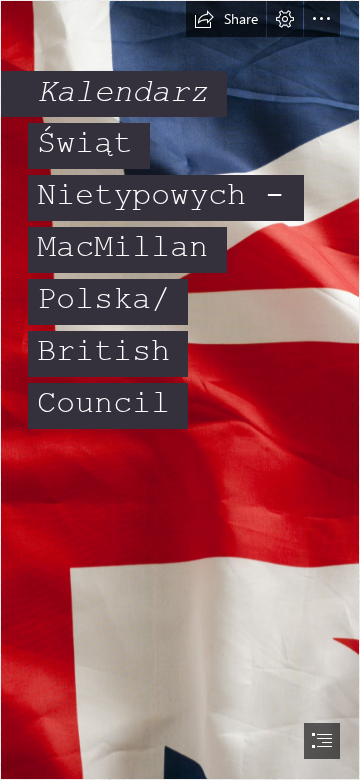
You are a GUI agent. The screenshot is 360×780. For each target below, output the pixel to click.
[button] (226, 19)
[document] (180, 390)
